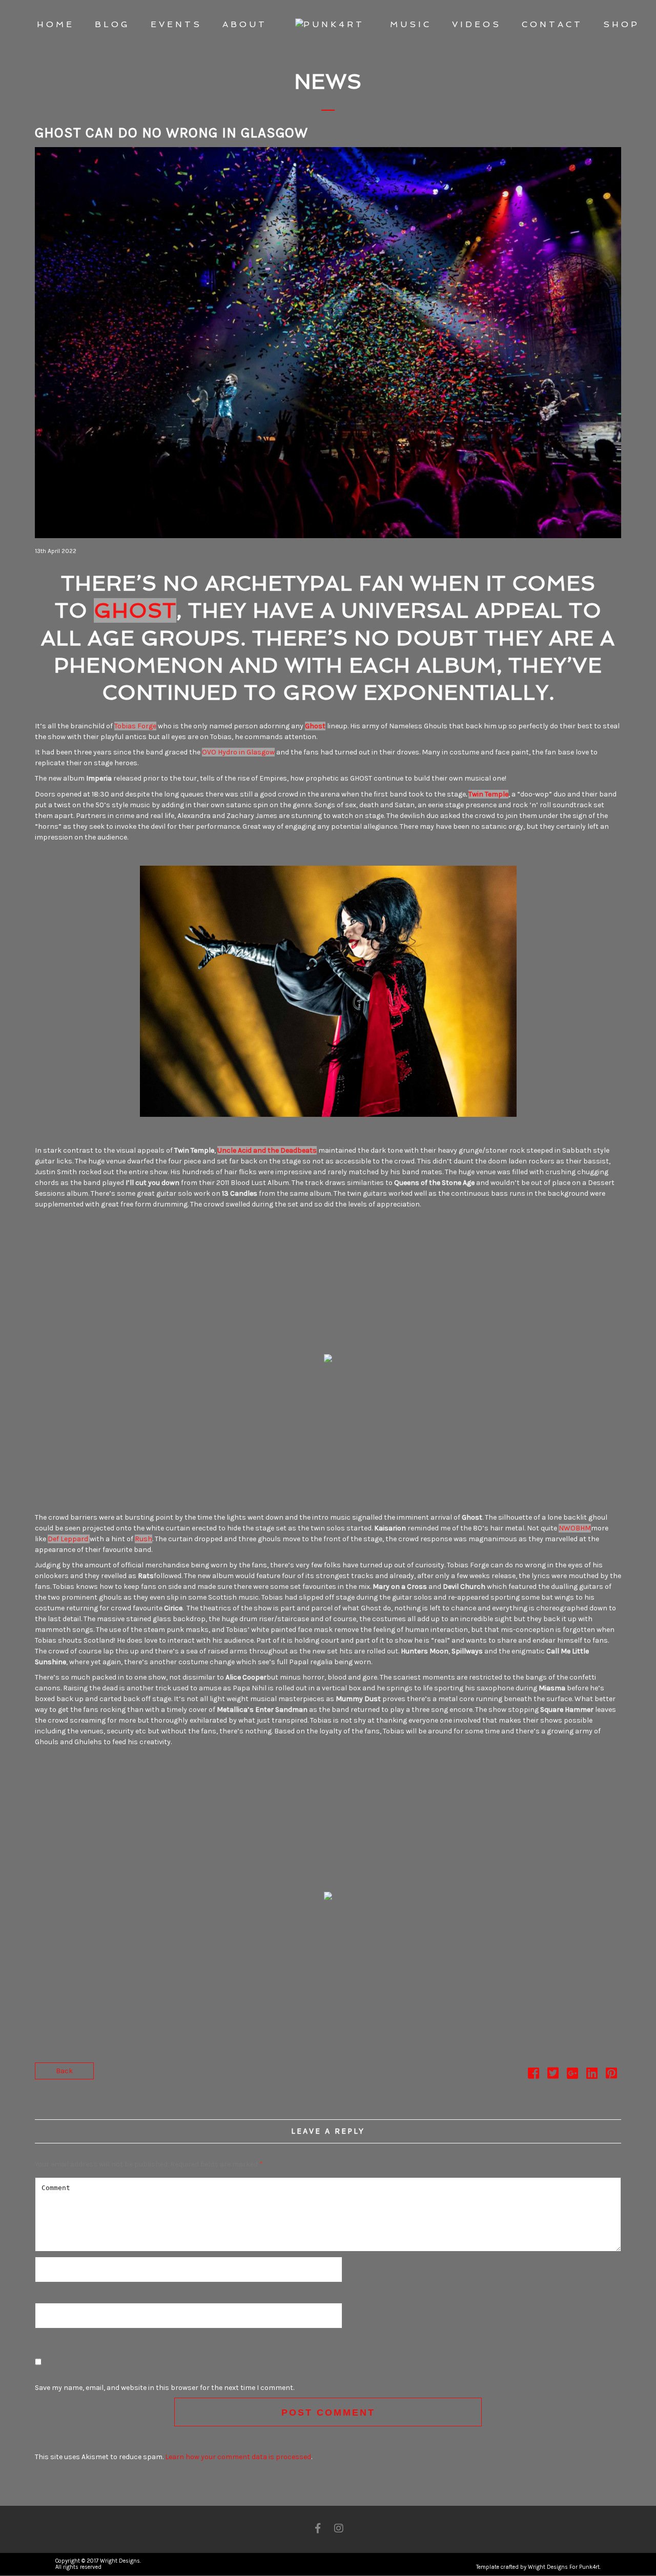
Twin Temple (488, 794)
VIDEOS (477, 24)
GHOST (135, 610)
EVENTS (176, 24)
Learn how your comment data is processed (238, 2457)
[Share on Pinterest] (611, 2076)
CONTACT (552, 24)
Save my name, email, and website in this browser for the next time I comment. (165, 2388)
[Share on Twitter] (553, 2076)
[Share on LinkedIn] (592, 2076)
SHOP (621, 24)
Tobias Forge (135, 726)
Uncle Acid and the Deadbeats (267, 1150)
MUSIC (411, 24)
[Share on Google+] (572, 2076)
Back (64, 2071)
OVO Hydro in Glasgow (238, 752)
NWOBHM (575, 1528)
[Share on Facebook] (534, 2076)
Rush (143, 1539)
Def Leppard (69, 1539)
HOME (56, 24)
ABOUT (245, 24)
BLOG (112, 24)
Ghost (315, 726)
